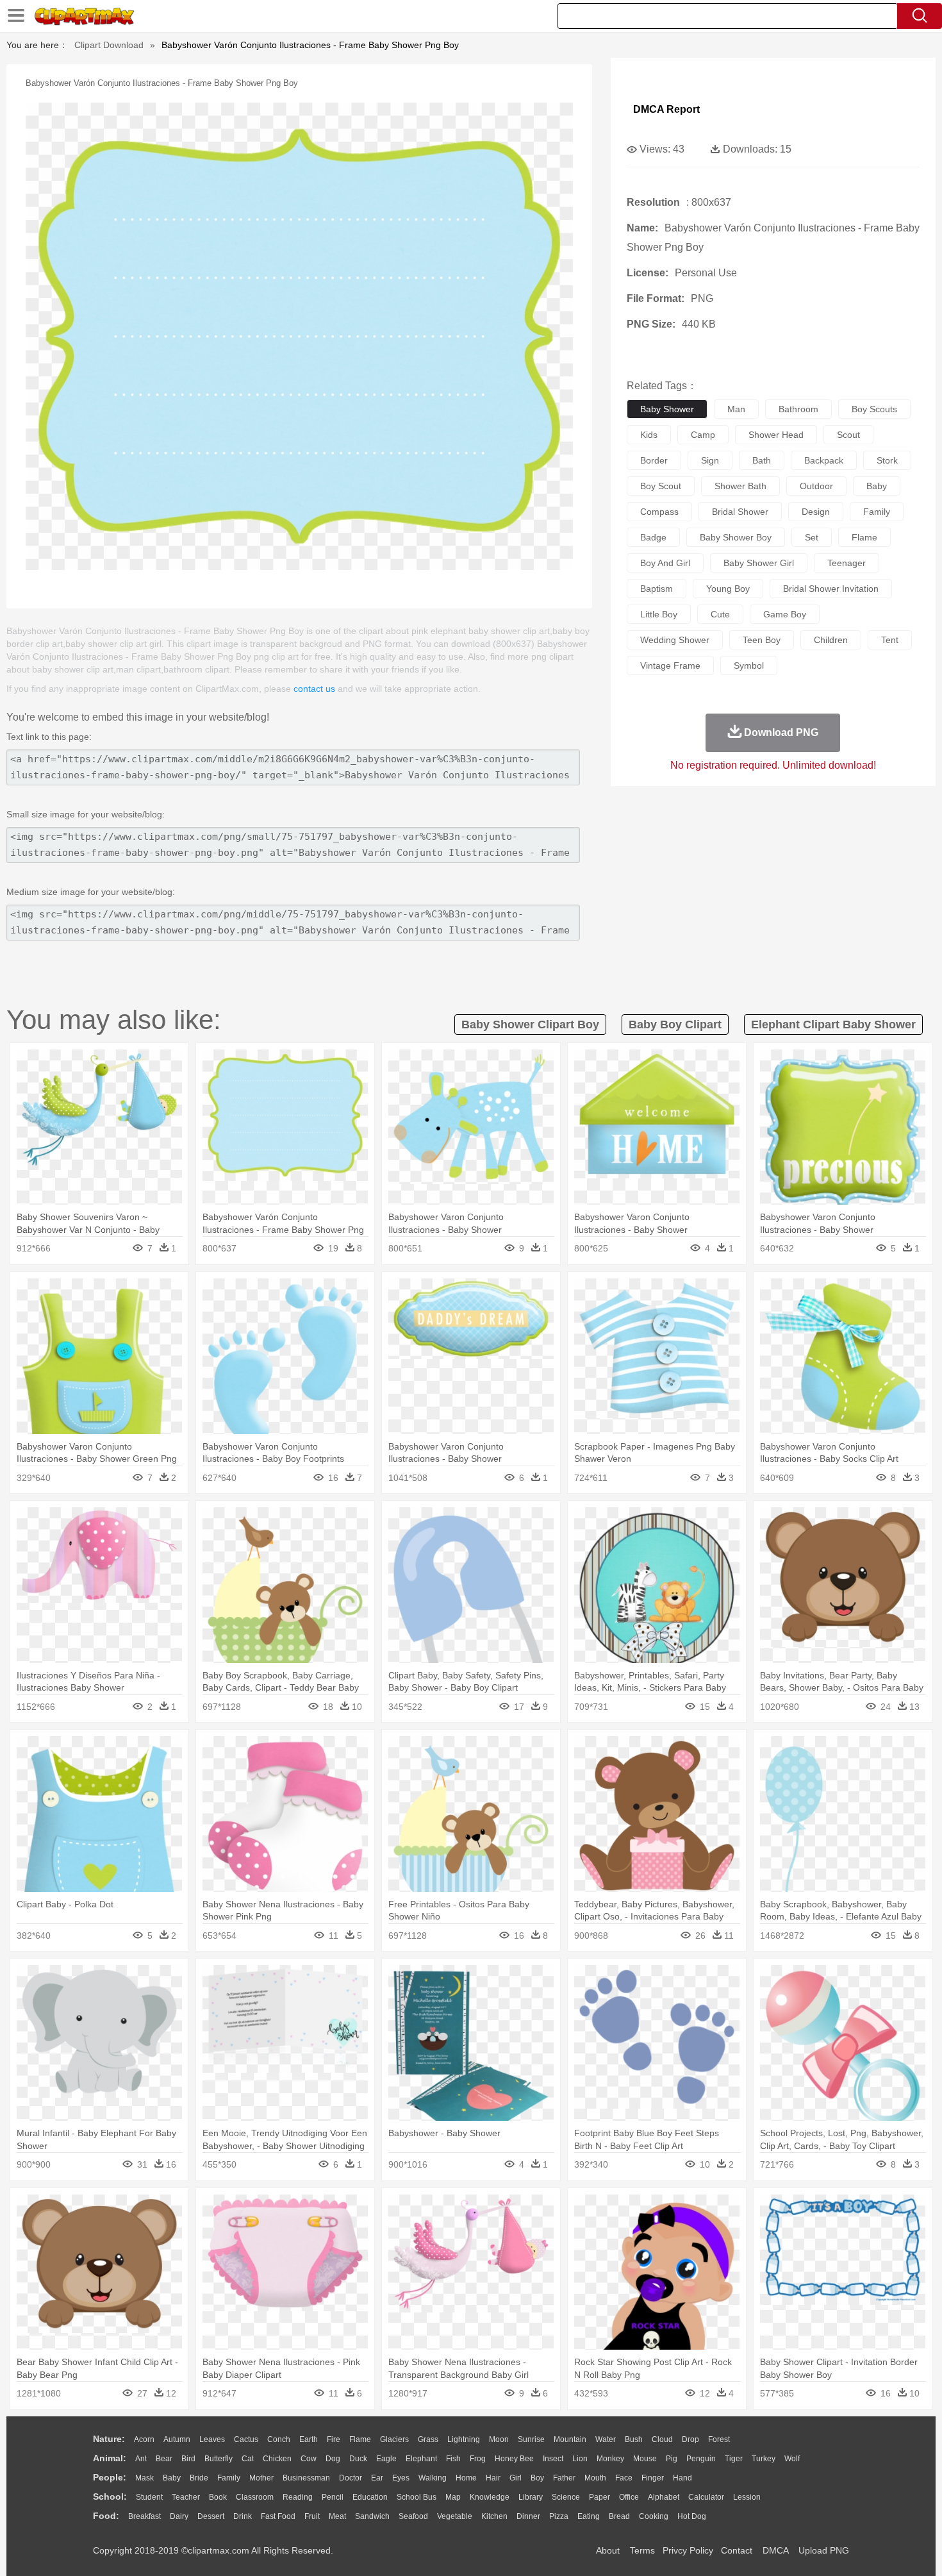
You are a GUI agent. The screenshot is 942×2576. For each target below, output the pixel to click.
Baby (172, 2478)
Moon (499, 2439)
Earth (309, 2439)
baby (877, 486)
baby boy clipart (675, 1025)
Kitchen (494, 2516)
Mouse (645, 2459)
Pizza (559, 2516)
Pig (672, 2459)
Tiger (734, 2459)
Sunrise (531, 2439)
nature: (109, 2439)
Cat (248, 2459)
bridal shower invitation (831, 589)
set (812, 537)
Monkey (610, 2459)
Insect (553, 2459)
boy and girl (665, 563)
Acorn (144, 2439)
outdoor (816, 486)
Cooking (654, 2516)
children (831, 640)
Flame (360, 2439)
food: (106, 2516)
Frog (478, 2459)
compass (659, 512)
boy (537, 2478)
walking (433, 2478)
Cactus (246, 2439)
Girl (516, 2478)
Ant (141, 2459)
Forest (719, 2439)
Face (624, 2478)
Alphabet (664, 2497)
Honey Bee (514, 2459)
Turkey (764, 2459)
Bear (164, 2459)
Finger (653, 2478)
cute (720, 614)
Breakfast (145, 2516)
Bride (199, 2478)
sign (710, 460)
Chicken (277, 2459)
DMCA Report (666, 109)
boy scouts (874, 409)
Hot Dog (692, 2516)
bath (762, 460)
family (877, 512)
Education (370, 2497)
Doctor (351, 2478)
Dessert (211, 2516)
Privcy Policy (688, 2550)
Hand (682, 2478)
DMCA (775, 2550)
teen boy (762, 640)
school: (110, 2497)
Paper (599, 2497)
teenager (847, 563)
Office (629, 2497)
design (816, 512)
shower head (776, 435)
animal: (110, 2458)
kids (649, 435)
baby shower (667, 409)
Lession (747, 2497)
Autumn (177, 2439)
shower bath (740, 486)
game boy (785, 614)
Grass (428, 2439)
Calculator (706, 2497)
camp (703, 435)
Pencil (333, 2497)
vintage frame (670, 665)
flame (864, 537)
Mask (145, 2478)
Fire (334, 2439)
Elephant (421, 2459)
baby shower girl (759, 563)
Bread (619, 2516)
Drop (690, 2439)
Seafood (413, 2516)
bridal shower (740, 512)
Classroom (255, 2497)
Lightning (464, 2439)
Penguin (701, 2459)
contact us (314, 689)
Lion (580, 2459)
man (736, 409)
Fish (453, 2459)
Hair (493, 2478)
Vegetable (455, 2516)
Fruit (312, 2516)
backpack (824, 460)
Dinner (528, 2516)
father (564, 2478)
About (608, 2550)
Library (531, 2497)
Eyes (401, 2478)
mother (261, 2478)
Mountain (570, 2439)
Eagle (386, 2459)
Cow (309, 2459)
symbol (749, 665)
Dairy (179, 2516)
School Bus (417, 2497)
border (654, 460)
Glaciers (394, 2439)
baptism (657, 589)
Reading (298, 2497)
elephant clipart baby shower (833, 1025)
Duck (358, 2459)
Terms (642, 2550)
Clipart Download (109, 45)
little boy (659, 614)
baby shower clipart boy (530, 1025)
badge (653, 537)
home (466, 2478)
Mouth (595, 2478)
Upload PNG (824, 2550)
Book (218, 2497)
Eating (589, 2516)
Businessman (306, 2478)
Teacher (186, 2497)
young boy (728, 589)
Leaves (212, 2439)
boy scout (661, 486)
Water (606, 2439)
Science (566, 2497)
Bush (634, 2439)
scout (848, 435)
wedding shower (675, 640)
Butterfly (219, 2459)
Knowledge (490, 2497)
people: (110, 2477)
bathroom (798, 409)
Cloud (662, 2439)
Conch (279, 2439)
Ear (377, 2478)
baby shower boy (736, 537)
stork (887, 460)
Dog (333, 2459)
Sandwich (372, 2516)
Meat (337, 2516)
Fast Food (278, 2516)
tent (890, 640)
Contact (737, 2550)
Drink (243, 2516)
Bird (188, 2459)
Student (149, 2497)
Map (453, 2497)
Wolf (792, 2459)
